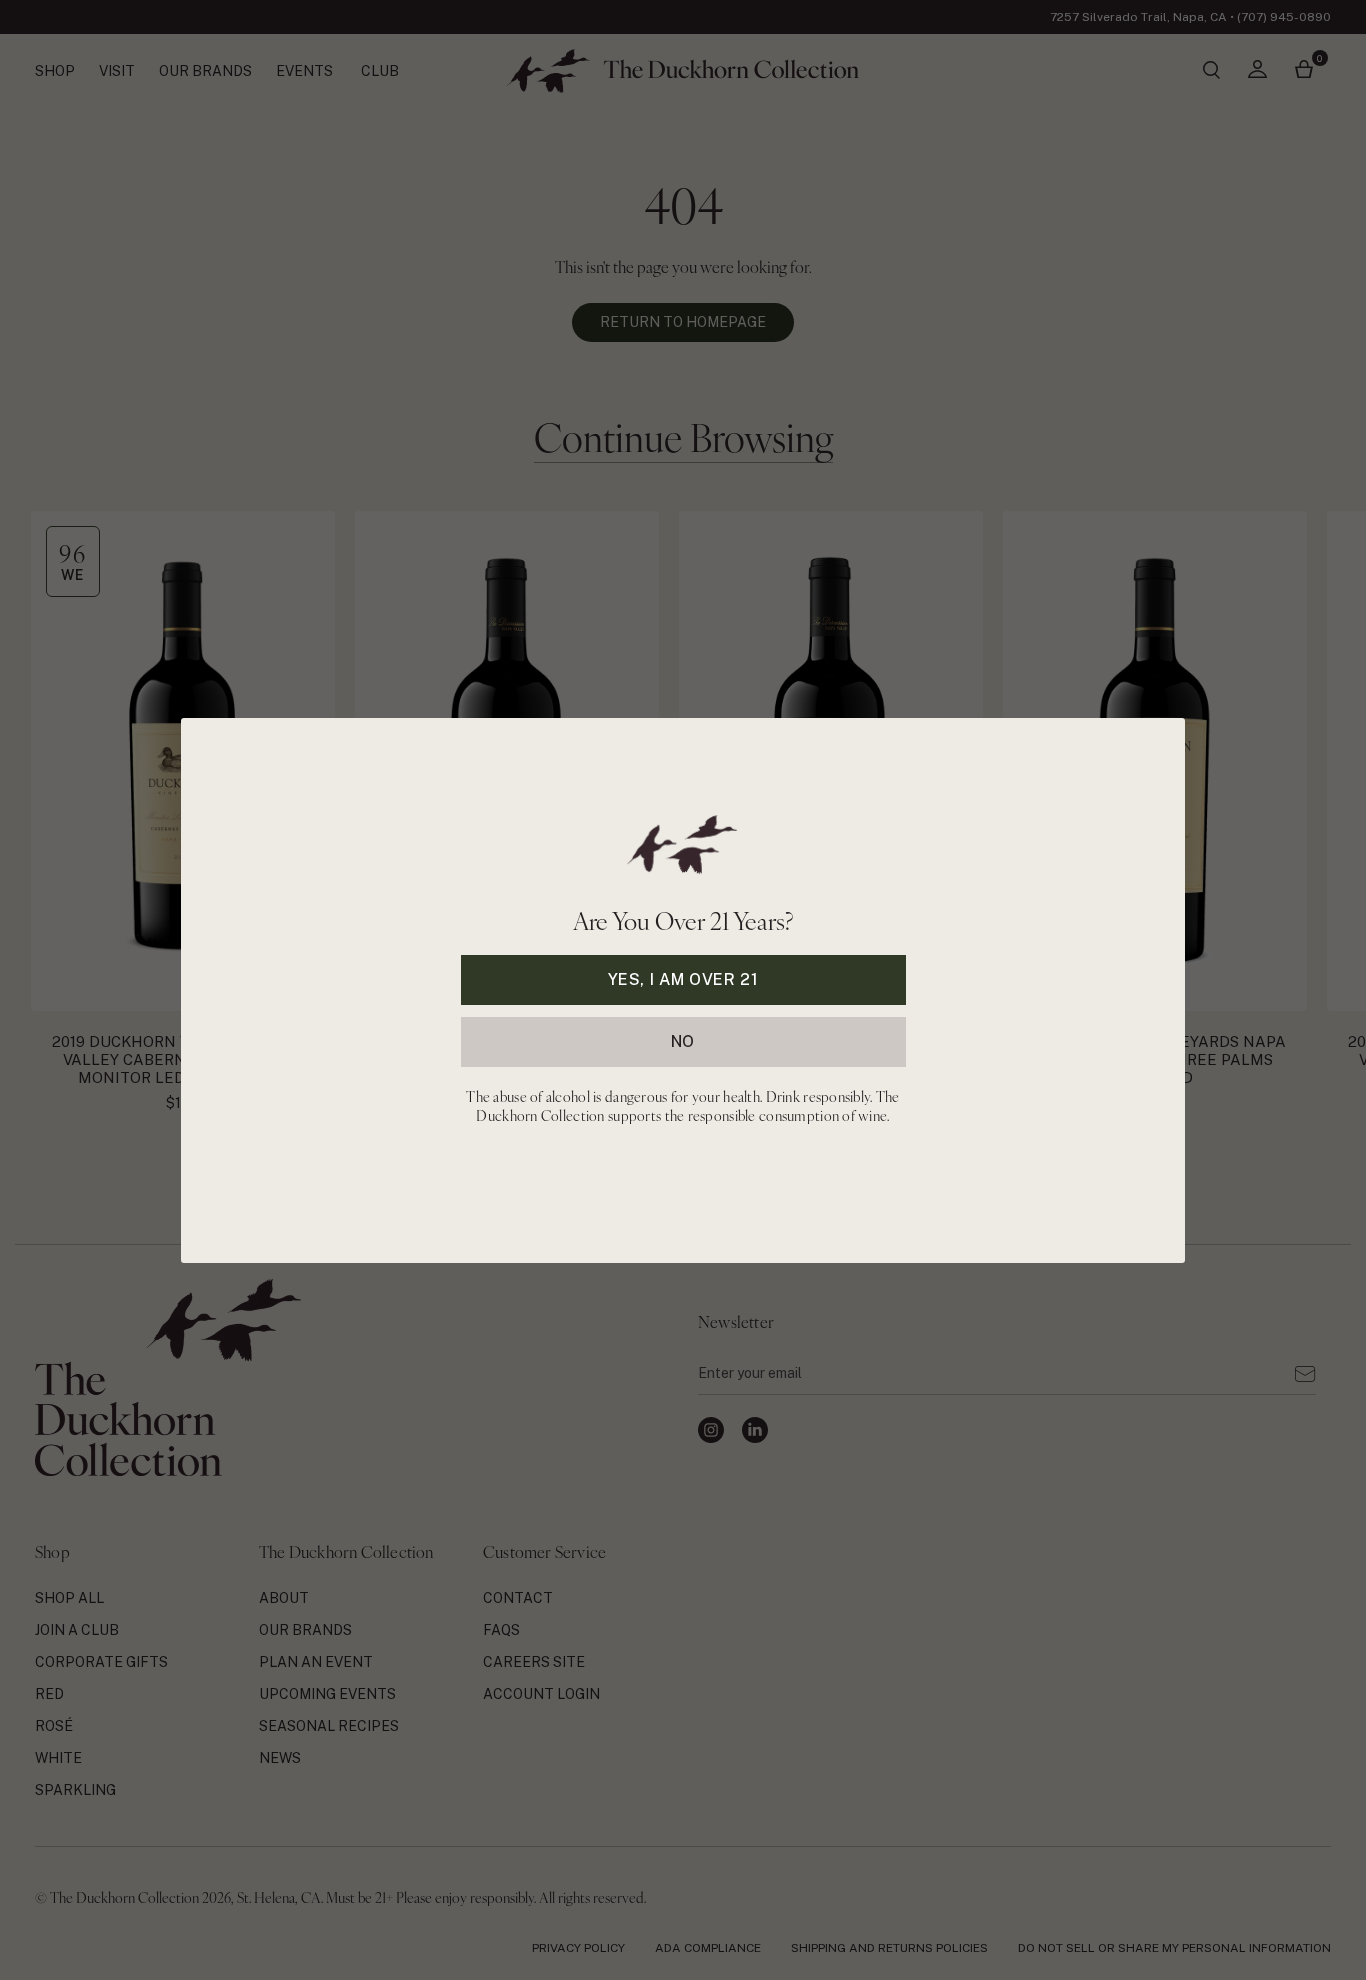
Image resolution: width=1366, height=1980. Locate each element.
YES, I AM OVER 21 (683, 978)
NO (683, 1040)
